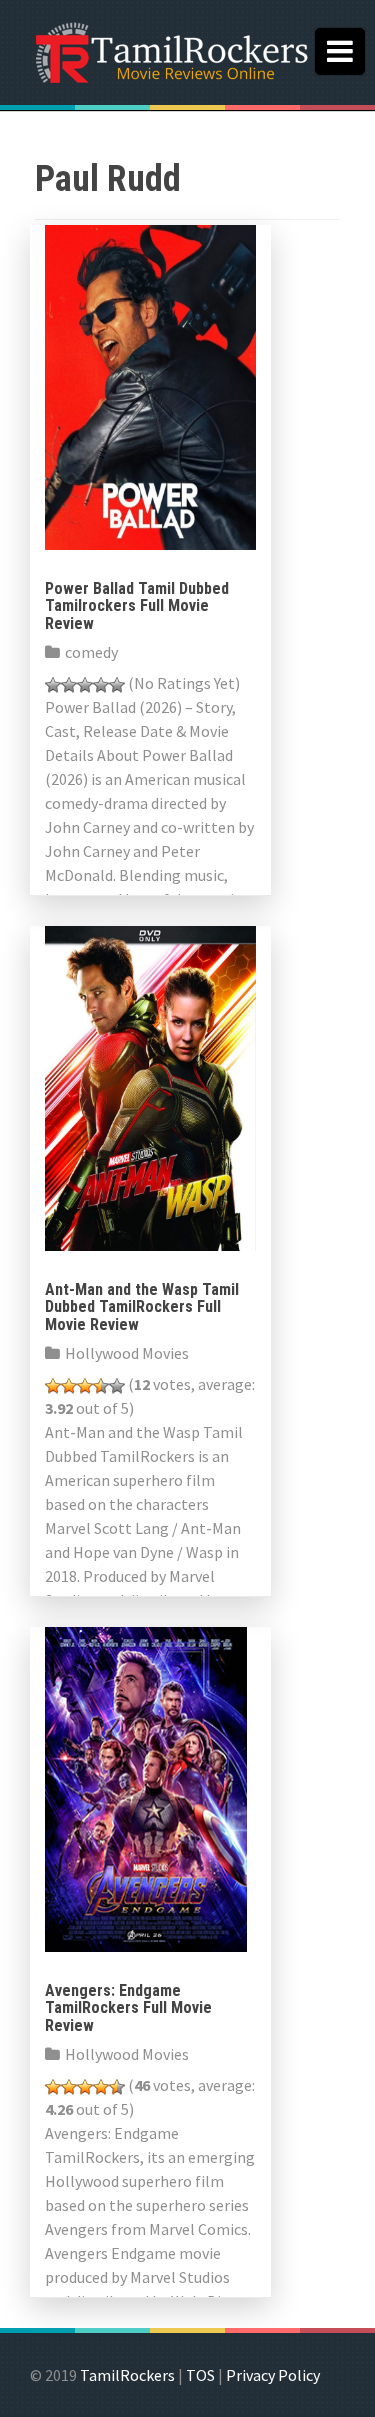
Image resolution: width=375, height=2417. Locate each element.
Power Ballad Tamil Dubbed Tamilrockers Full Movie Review (137, 606)
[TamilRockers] (170, 50)
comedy (91, 652)
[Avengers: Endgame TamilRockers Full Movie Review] (146, 1787)
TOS (200, 2375)
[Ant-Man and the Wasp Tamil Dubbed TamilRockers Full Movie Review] (150, 1086)
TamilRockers (127, 2375)
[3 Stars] (85, 685)
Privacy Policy (273, 2375)
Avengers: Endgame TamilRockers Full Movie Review (128, 2008)
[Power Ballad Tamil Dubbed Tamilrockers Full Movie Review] (150, 385)
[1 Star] (53, 685)
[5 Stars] (117, 685)
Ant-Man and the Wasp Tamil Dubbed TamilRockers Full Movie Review (142, 1307)
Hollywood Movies (127, 1353)
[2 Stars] (69, 685)
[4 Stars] (101, 685)
